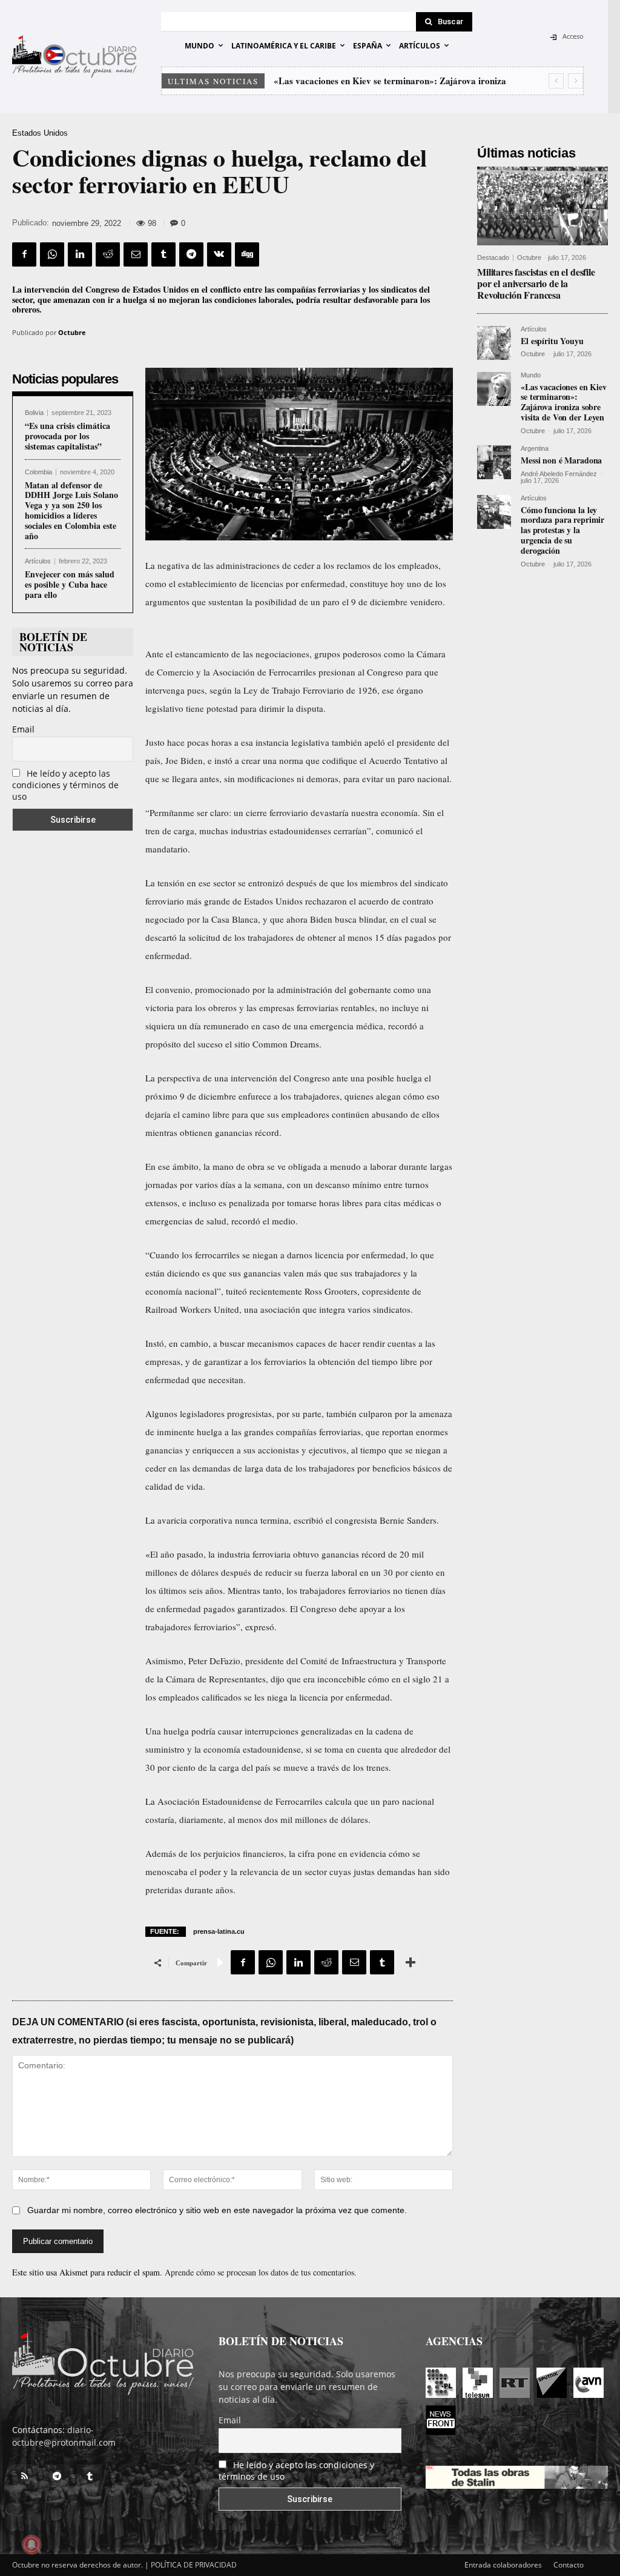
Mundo (531, 375)
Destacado (493, 258)
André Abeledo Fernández (559, 474)
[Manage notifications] (31, 2544)
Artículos (38, 561)
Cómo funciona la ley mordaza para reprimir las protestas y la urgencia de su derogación (562, 530)
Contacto (569, 2565)
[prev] (556, 81)
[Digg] (247, 254)
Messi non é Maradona (319, 81)
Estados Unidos (40, 133)
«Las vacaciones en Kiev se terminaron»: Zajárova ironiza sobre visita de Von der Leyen (564, 402)
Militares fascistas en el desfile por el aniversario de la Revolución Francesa (536, 283)
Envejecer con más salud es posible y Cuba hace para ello (70, 584)
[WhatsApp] (52, 254)
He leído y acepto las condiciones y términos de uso (65, 785)
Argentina (535, 449)
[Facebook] (24, 254)
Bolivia (34, 413)
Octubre (72, 332)
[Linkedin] (80, 254)
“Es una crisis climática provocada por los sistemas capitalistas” (68, 436)
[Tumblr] (163, 254)
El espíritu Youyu (552, 341)
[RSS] (24, 2477)
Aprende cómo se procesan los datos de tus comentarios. (261, 2272)
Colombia (38, 472)
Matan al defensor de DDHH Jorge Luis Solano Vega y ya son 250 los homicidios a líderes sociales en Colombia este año (71, 510)
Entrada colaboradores (503, 2565)
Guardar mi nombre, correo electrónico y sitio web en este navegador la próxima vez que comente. (217, 2210)
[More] (411, 1962)
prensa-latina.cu (219, 1931)
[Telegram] (191, 254)
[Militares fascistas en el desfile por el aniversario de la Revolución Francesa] (542, 206)
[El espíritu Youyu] (494, 343)
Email (23, 729)
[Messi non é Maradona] (494, 462)
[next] (575, 81)
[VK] (219, 254)
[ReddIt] (108, 254)
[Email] (136, 254)
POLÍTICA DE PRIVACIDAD (194, 2565)
